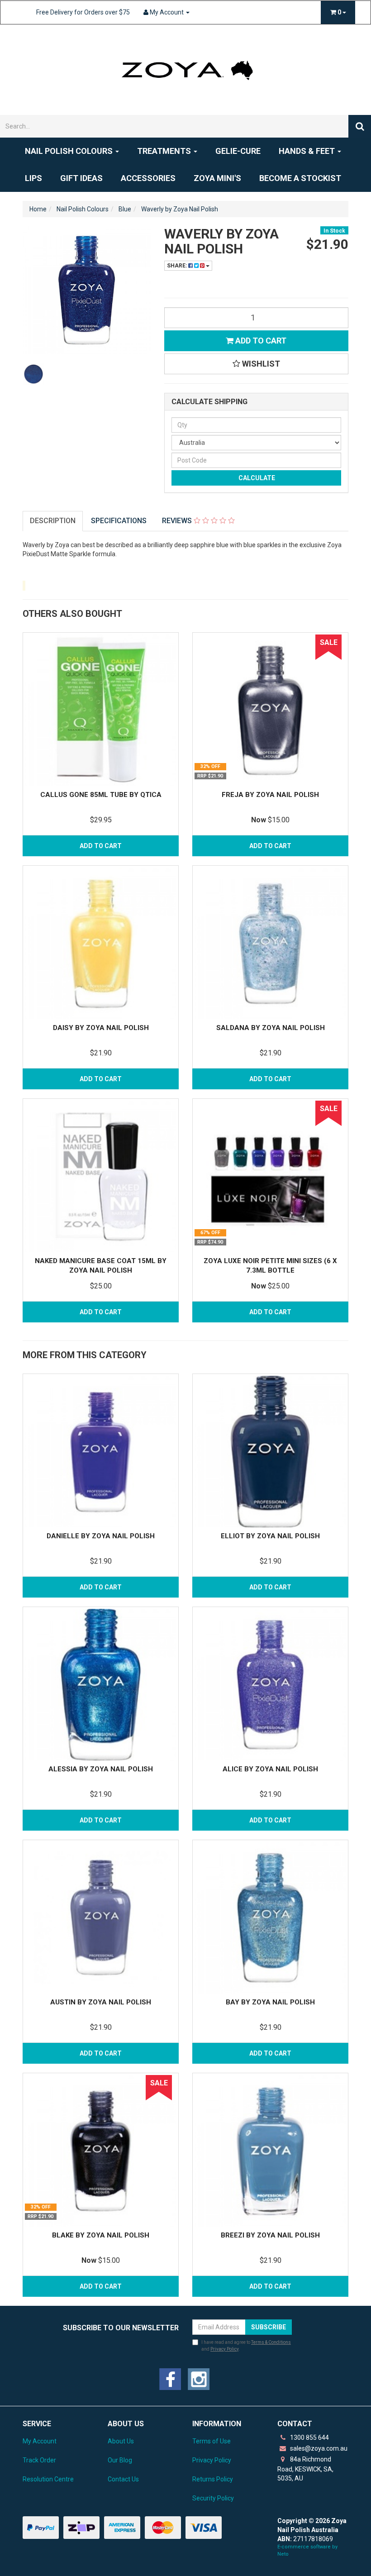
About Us (121, 2441)
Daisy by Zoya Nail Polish (101, 1028)
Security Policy (213, 2498)
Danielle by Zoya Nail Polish (101, 1536)
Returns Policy (213, 2479)
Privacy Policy (224, 2349)
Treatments (165, 151)
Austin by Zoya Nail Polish (101, 2002)
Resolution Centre (48, 2479)
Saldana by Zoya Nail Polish (271, 1028)
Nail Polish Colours (70, 151)
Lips (33, 178)
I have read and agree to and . (246, 2345)
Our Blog (120, 2460)
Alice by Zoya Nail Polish (270, 1769)
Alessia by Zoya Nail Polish (101, 1769)
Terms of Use (212, 2441)
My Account (40, 2441)
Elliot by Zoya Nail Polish (270, 1536)
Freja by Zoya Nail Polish (270, 795)
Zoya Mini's (217, 178)
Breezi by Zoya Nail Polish (270, 2235)
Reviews (178, 521)
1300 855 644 (309, 2438)
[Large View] (33, 374)
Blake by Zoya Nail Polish (101, 2235)
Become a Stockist (300, 178)
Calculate (256, 478)
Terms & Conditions (271, 2342)
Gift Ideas (81, 178)
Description (53, 521)
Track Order (39, 2460)
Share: (178, 266)
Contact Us (123, 2479)
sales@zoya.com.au (318, 2448)
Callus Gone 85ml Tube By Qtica (101, 795)
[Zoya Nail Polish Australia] (185, 69)
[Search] (360, 126)
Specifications (119, 521)
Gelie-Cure (238, 151)
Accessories (148, 178)
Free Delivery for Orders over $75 (83, 12)
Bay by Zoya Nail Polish (270, 2002)
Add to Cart (260, 341)
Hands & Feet (308, 151)
